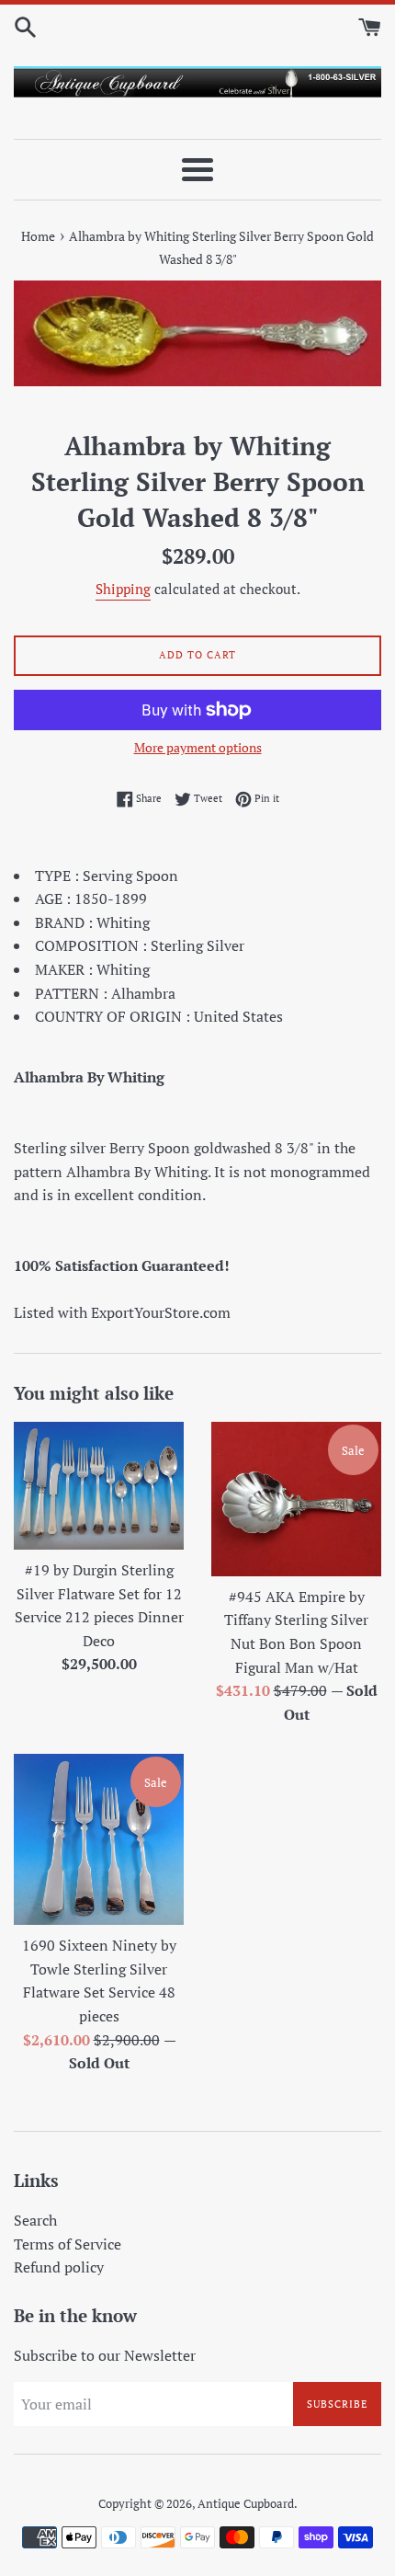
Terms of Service (68, 2244)
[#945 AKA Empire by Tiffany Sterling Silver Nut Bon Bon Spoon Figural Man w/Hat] (296, 1499)
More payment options (198, 747)
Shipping (123, 589)
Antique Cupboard (246, 2504)
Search (35, 2220)
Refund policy (59, 2267)
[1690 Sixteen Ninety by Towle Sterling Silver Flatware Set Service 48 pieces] (99, 1839)
